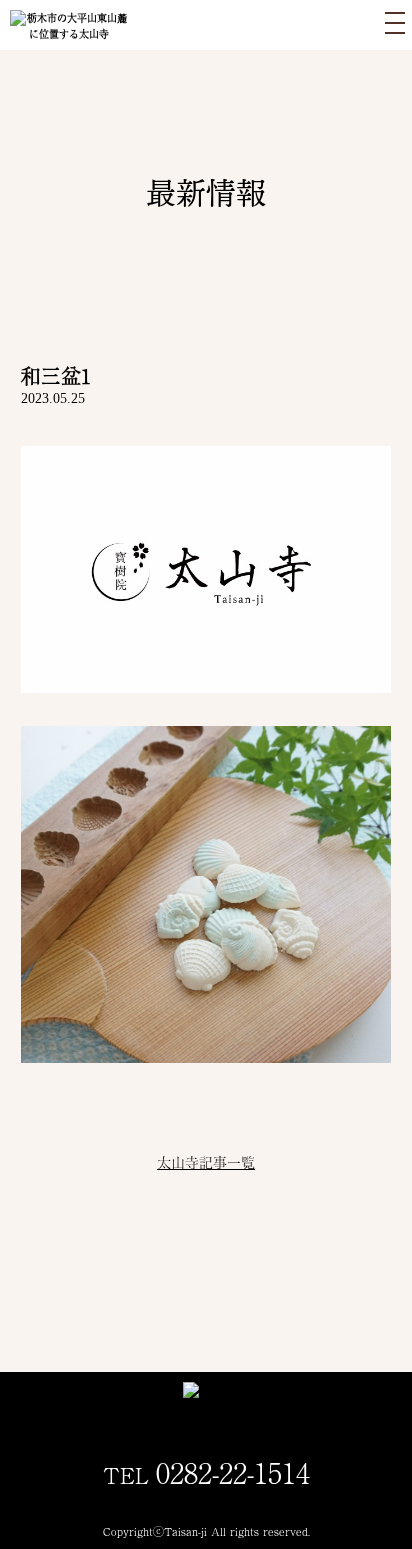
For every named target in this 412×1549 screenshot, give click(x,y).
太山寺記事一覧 (206, 1162)
